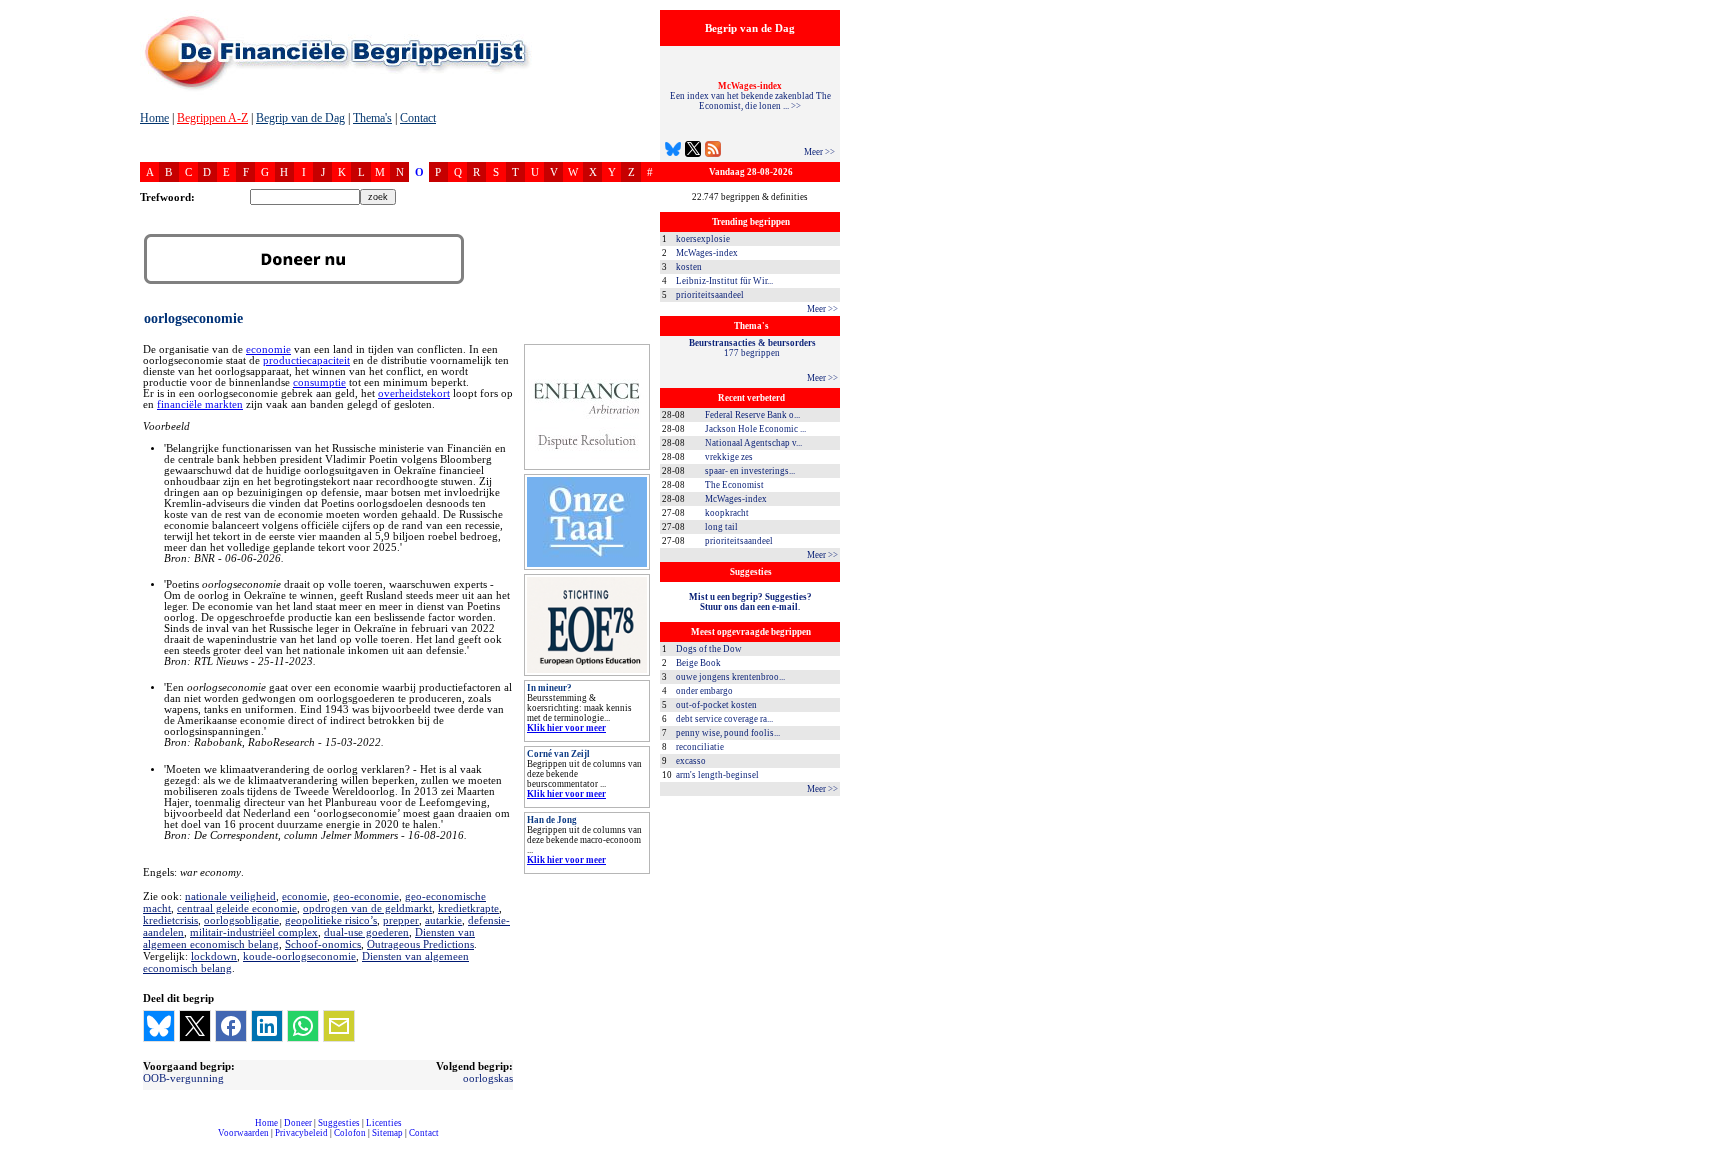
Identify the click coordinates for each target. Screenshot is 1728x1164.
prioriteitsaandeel (710, 295)
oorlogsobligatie (241, 920)
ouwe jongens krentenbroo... (730, 677)
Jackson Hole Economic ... (755, 429)
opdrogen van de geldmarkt (367, 908)
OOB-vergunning (183, 1078)
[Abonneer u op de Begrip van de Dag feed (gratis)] (713, 151)
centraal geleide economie (237, 908)
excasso (691, 761)
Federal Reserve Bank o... (752, 415)
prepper (401, 920)
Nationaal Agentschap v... (753, 443)
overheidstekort (414, 393)
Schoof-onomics (323, 944)
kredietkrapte (468, 908)
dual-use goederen (366, 932)
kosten (689, 267)
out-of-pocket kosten (716, 705)
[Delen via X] (195, 1026)
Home (154, 118)
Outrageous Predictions (420, 944)
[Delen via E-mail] (339, 1026)
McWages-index (707, 253)
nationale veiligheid (230, 896)
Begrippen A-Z (212, 118)
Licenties (384, 1123)
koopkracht (727, 513)
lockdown (214, 956)
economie (268, 349)
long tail (721, 527)
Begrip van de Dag (300, 118)
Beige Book (698, 663)
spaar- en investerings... (750, 471)
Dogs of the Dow (709, 649)
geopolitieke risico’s (331, 920)
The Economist (734, 485)
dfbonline (1709, 1158)
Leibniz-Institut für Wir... (724, 281)
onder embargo (704, 691)
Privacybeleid (301, 1133)
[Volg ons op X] (693, 151)
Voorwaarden (243, 1133)
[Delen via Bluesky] (159, 1026)
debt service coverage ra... (724, 719)
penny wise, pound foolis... (728, 733)
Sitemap (387, 1133)
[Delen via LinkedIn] (267, 1026)
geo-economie (366, 896)
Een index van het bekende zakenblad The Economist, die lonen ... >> (750, 96)
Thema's (372, 118)
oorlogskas (488, 1078)
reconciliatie (700, 747)
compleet (150, 1140)
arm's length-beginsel (717, 775)
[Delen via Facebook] (231, 1026)
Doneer (298, 1123)
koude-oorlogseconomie (299, 956)
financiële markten (200, 404)
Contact (418, 118)
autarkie (443, 920)
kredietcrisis (170, 920)
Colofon (350, 1133)
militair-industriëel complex (254, 932)
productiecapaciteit (306, 360)
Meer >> (819, 152)
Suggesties (339, 1123)
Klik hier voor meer (566, 728)
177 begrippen (752, 348)
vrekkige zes (729, 457)
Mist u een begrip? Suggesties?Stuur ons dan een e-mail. (750, 602)
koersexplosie (703, 239)
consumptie (319, 382)
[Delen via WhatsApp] (303, 1026)
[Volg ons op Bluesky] (673, 151)
